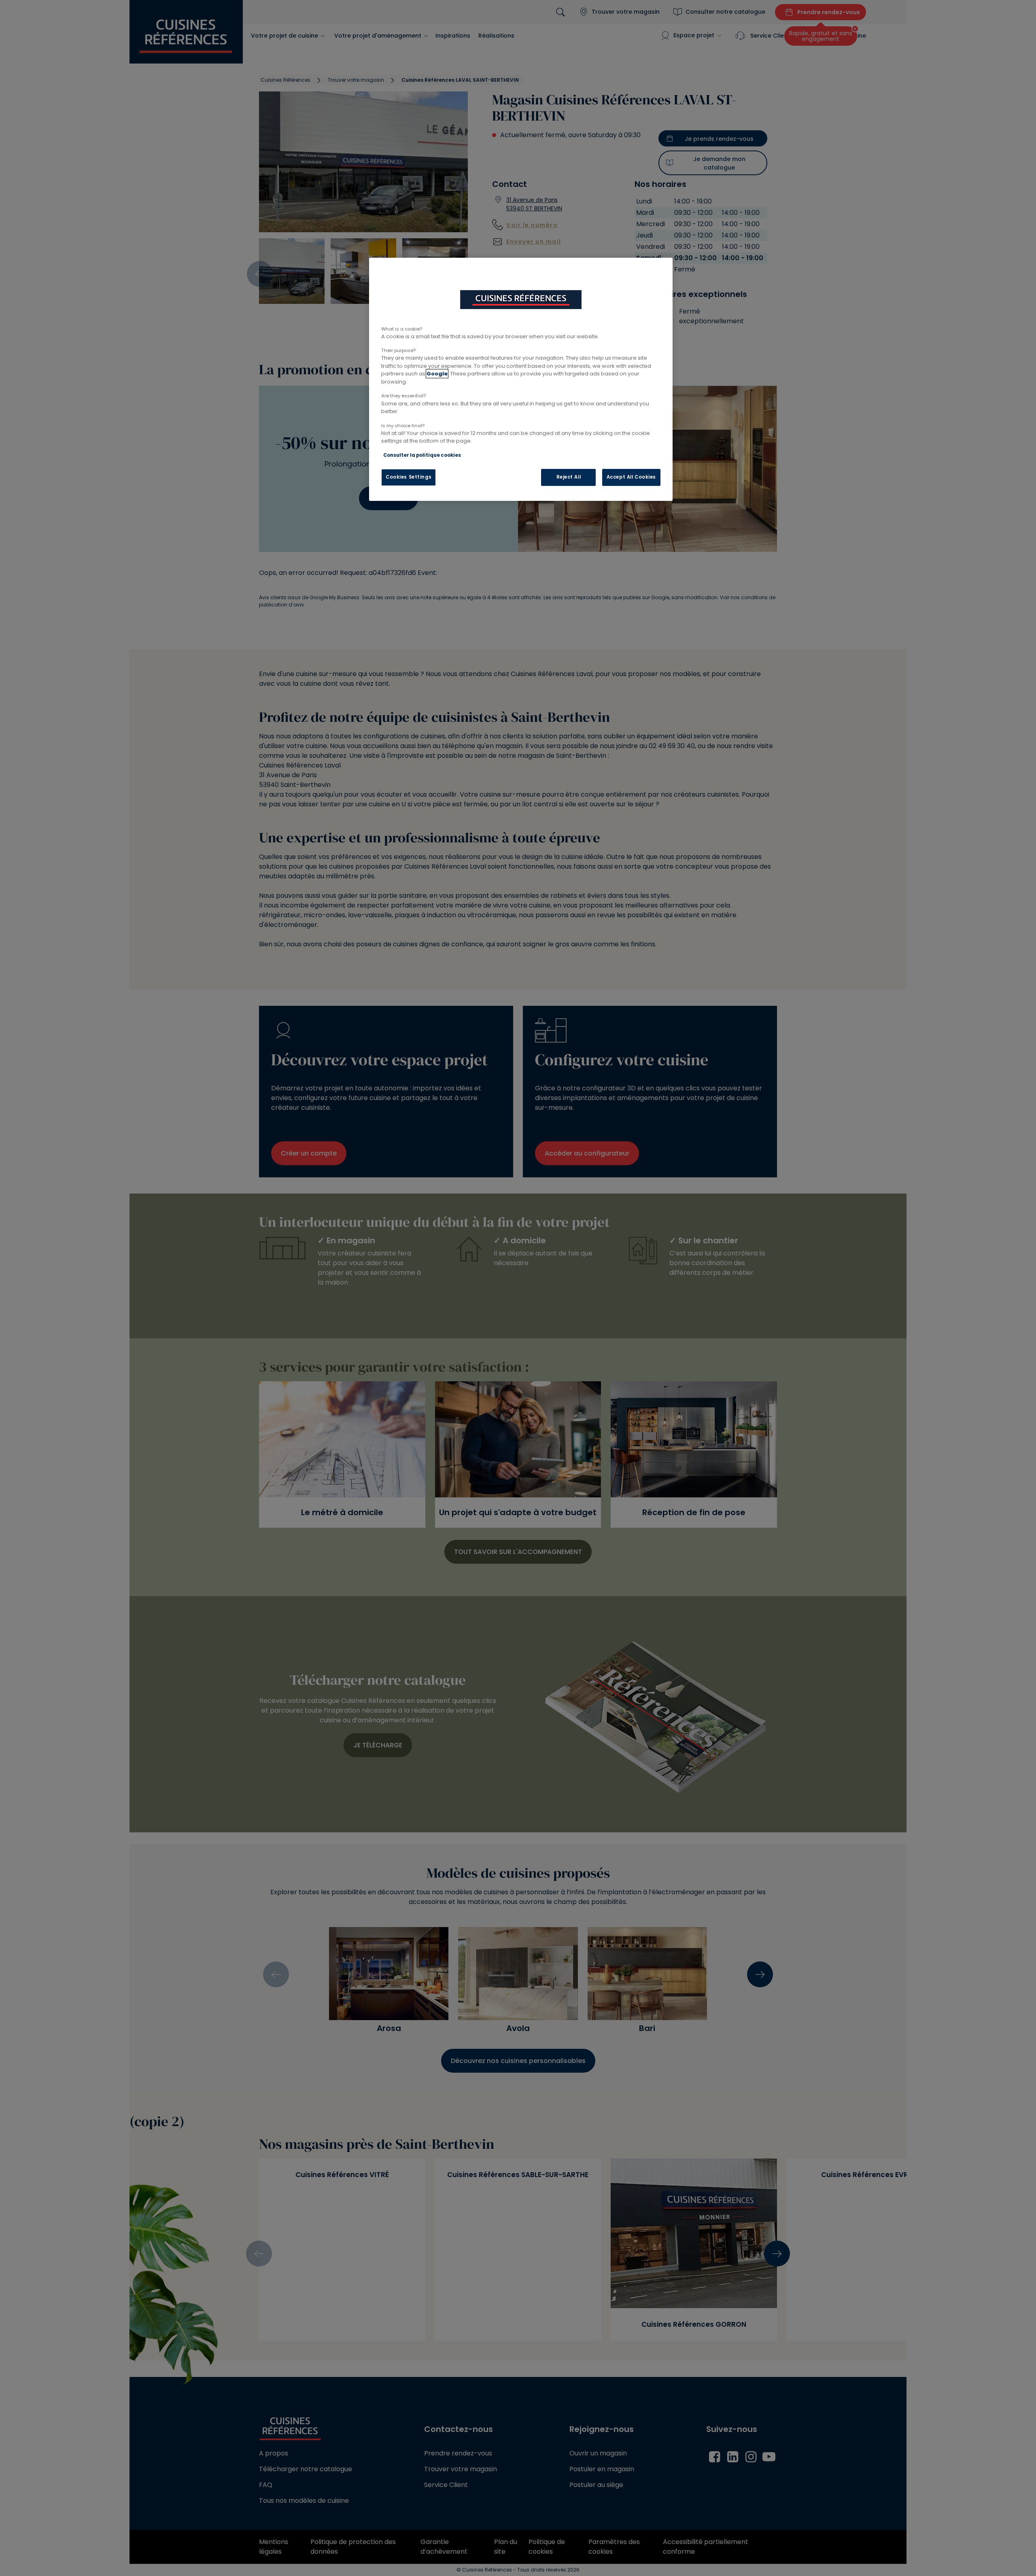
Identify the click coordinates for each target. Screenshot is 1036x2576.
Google (437, 374)
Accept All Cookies (631, 477)
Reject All (569, 477)
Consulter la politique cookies (422, 455)
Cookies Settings (409, 477)
